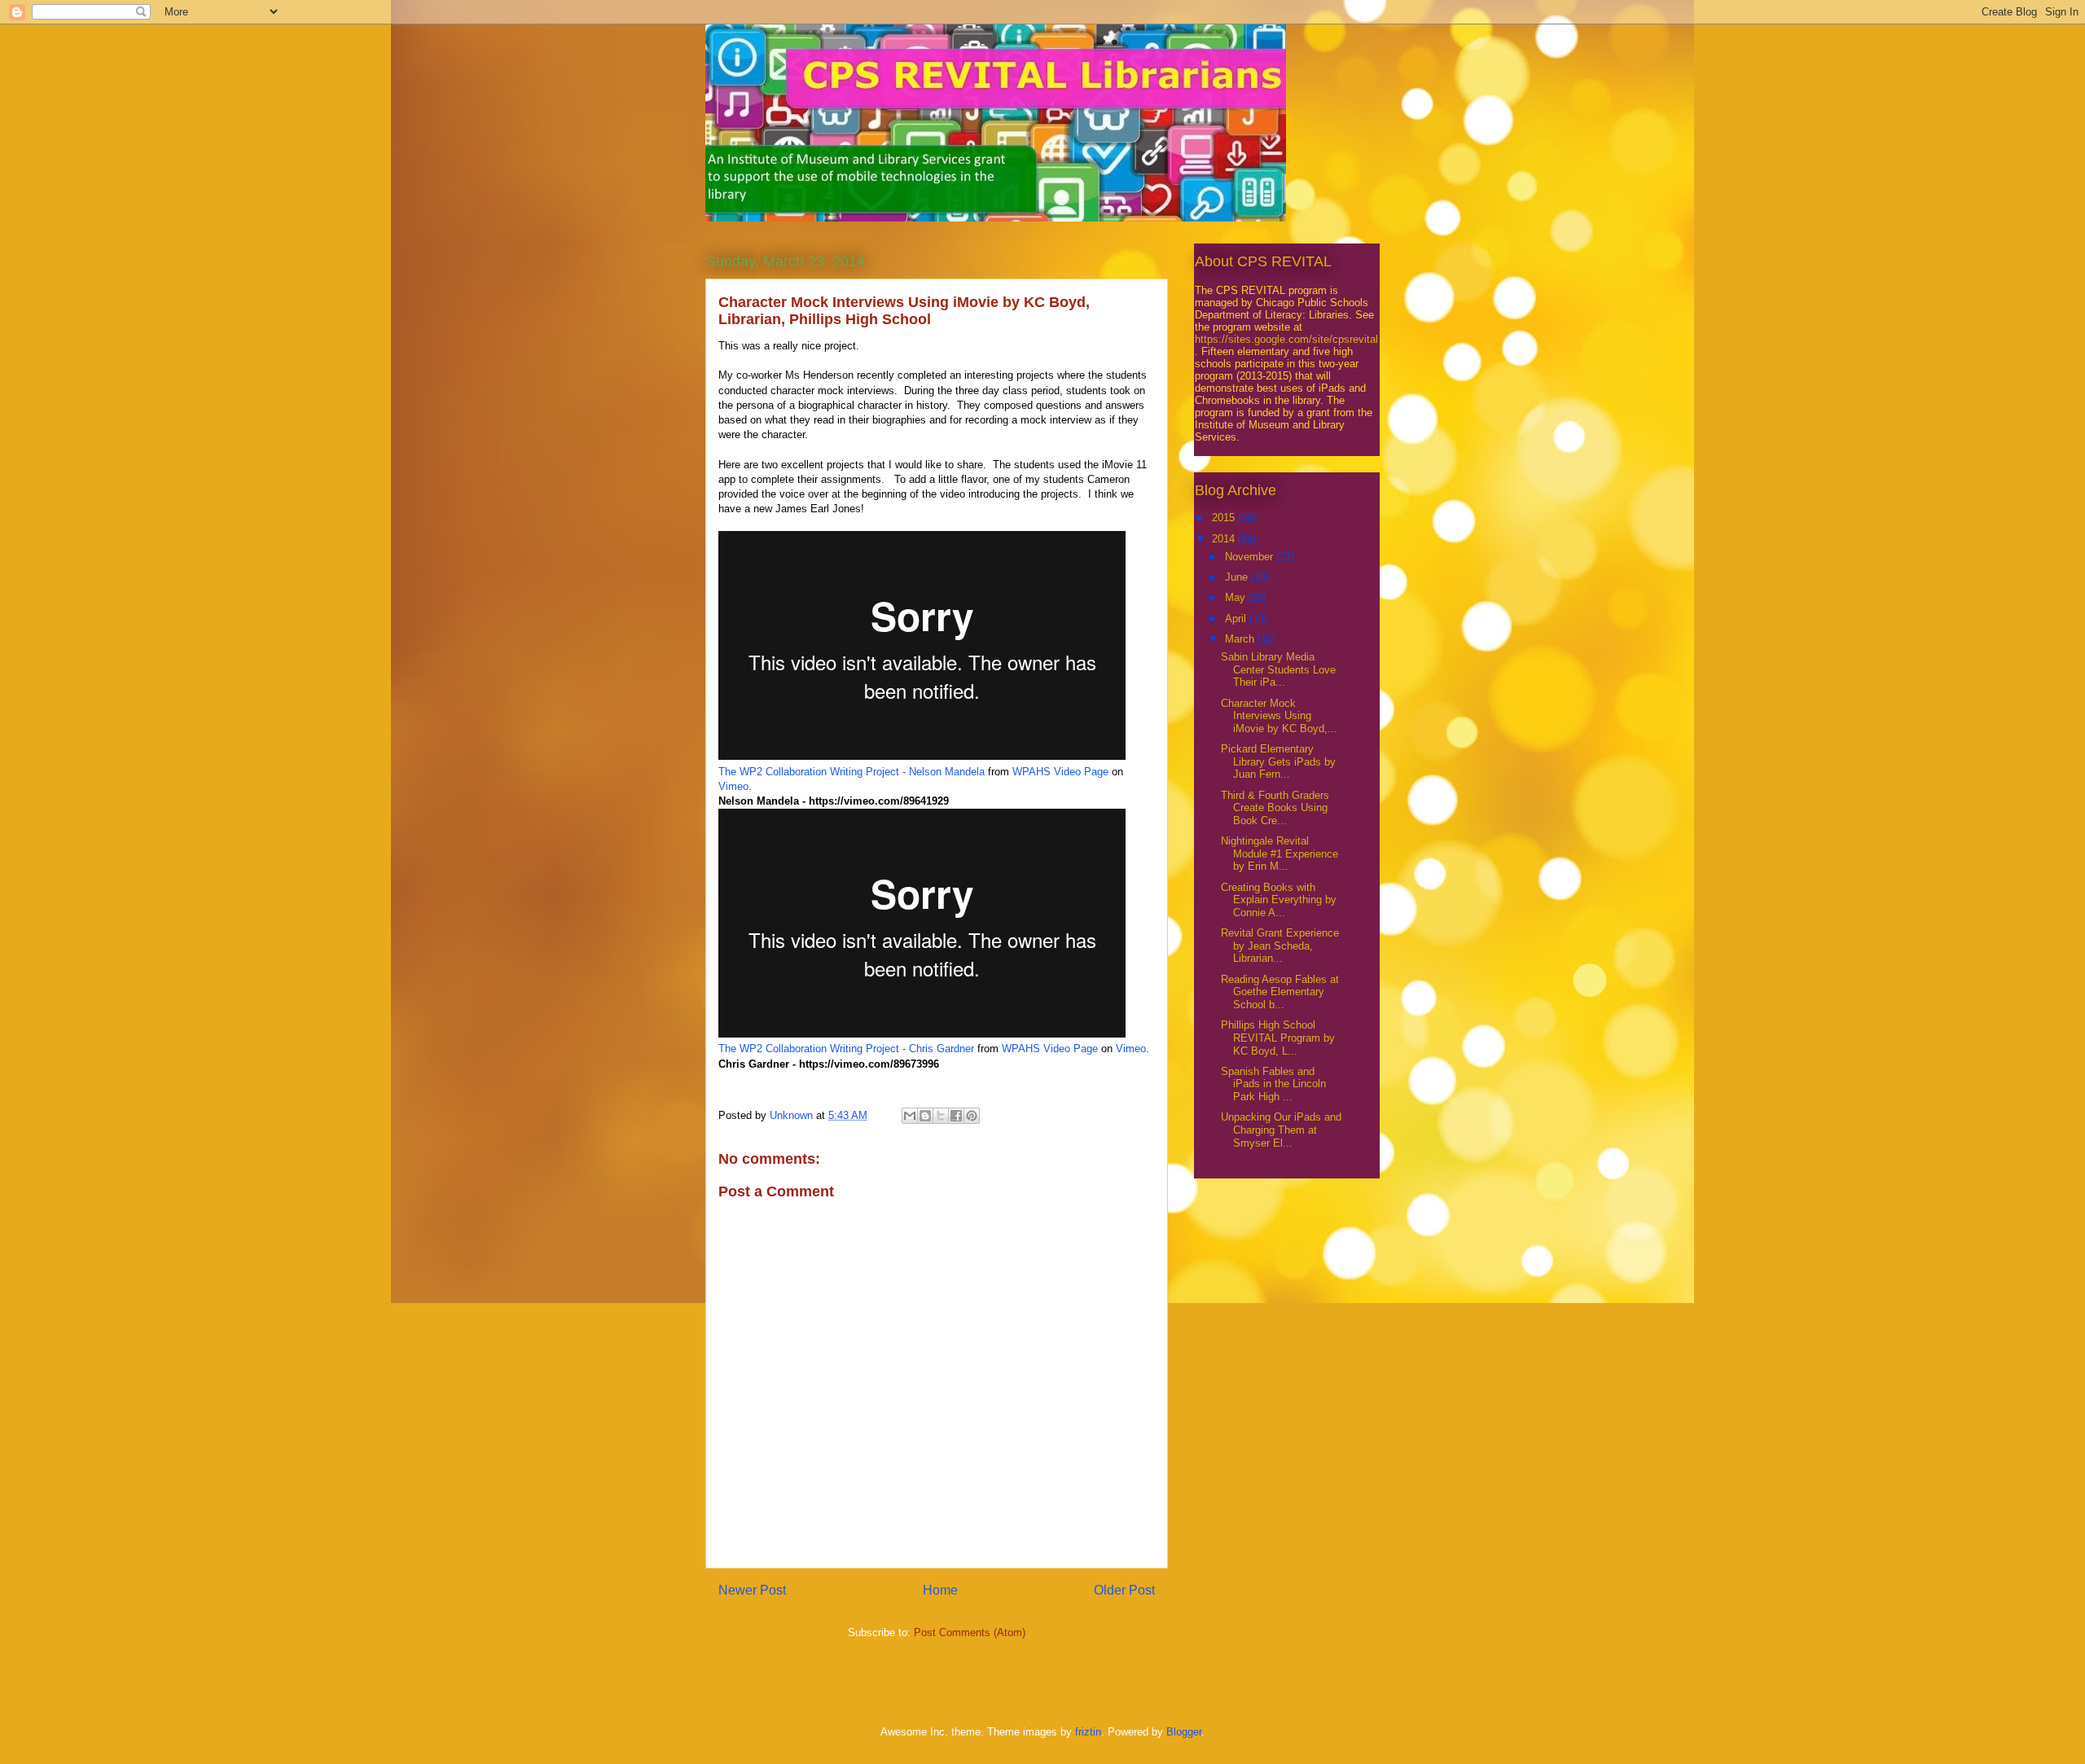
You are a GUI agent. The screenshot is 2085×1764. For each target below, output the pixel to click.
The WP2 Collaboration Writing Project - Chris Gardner (846, 1049)
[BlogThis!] (925, 1116)
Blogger (1184, 1732)
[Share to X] (941, 1116)
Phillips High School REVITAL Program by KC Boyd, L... (1278, 1038)
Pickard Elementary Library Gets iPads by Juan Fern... (1278, 761)
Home (940, 1590)
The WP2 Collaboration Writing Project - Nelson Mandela (852, 772)
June (1238, 577)
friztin (1088, 1732)
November (1251, 557)
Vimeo (733, 786)
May (1237, 597)
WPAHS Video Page (1060, 772)
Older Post (1124, 1590)
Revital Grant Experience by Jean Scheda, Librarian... (1280, 946)
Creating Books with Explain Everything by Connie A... (1279, 900)
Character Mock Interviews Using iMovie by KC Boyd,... (1279, 716)
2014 (1225, 539)
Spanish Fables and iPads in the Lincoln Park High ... (1273, 1084)
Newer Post (752, 1590)
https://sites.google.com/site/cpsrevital (1286, 339)
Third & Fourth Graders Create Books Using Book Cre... (1275, 808)
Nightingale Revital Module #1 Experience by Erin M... (1280, 853)
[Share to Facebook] (956, 1116)
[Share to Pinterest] (972, 1116)
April (1237, 619)
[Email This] (910, 1116)
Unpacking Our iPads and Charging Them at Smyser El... (1281, 1130)
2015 (1225, 518)
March (1241, 639)
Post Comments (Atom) (970, 1632)
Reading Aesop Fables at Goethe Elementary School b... (1280, 992)
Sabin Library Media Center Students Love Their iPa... (1278, 669)
